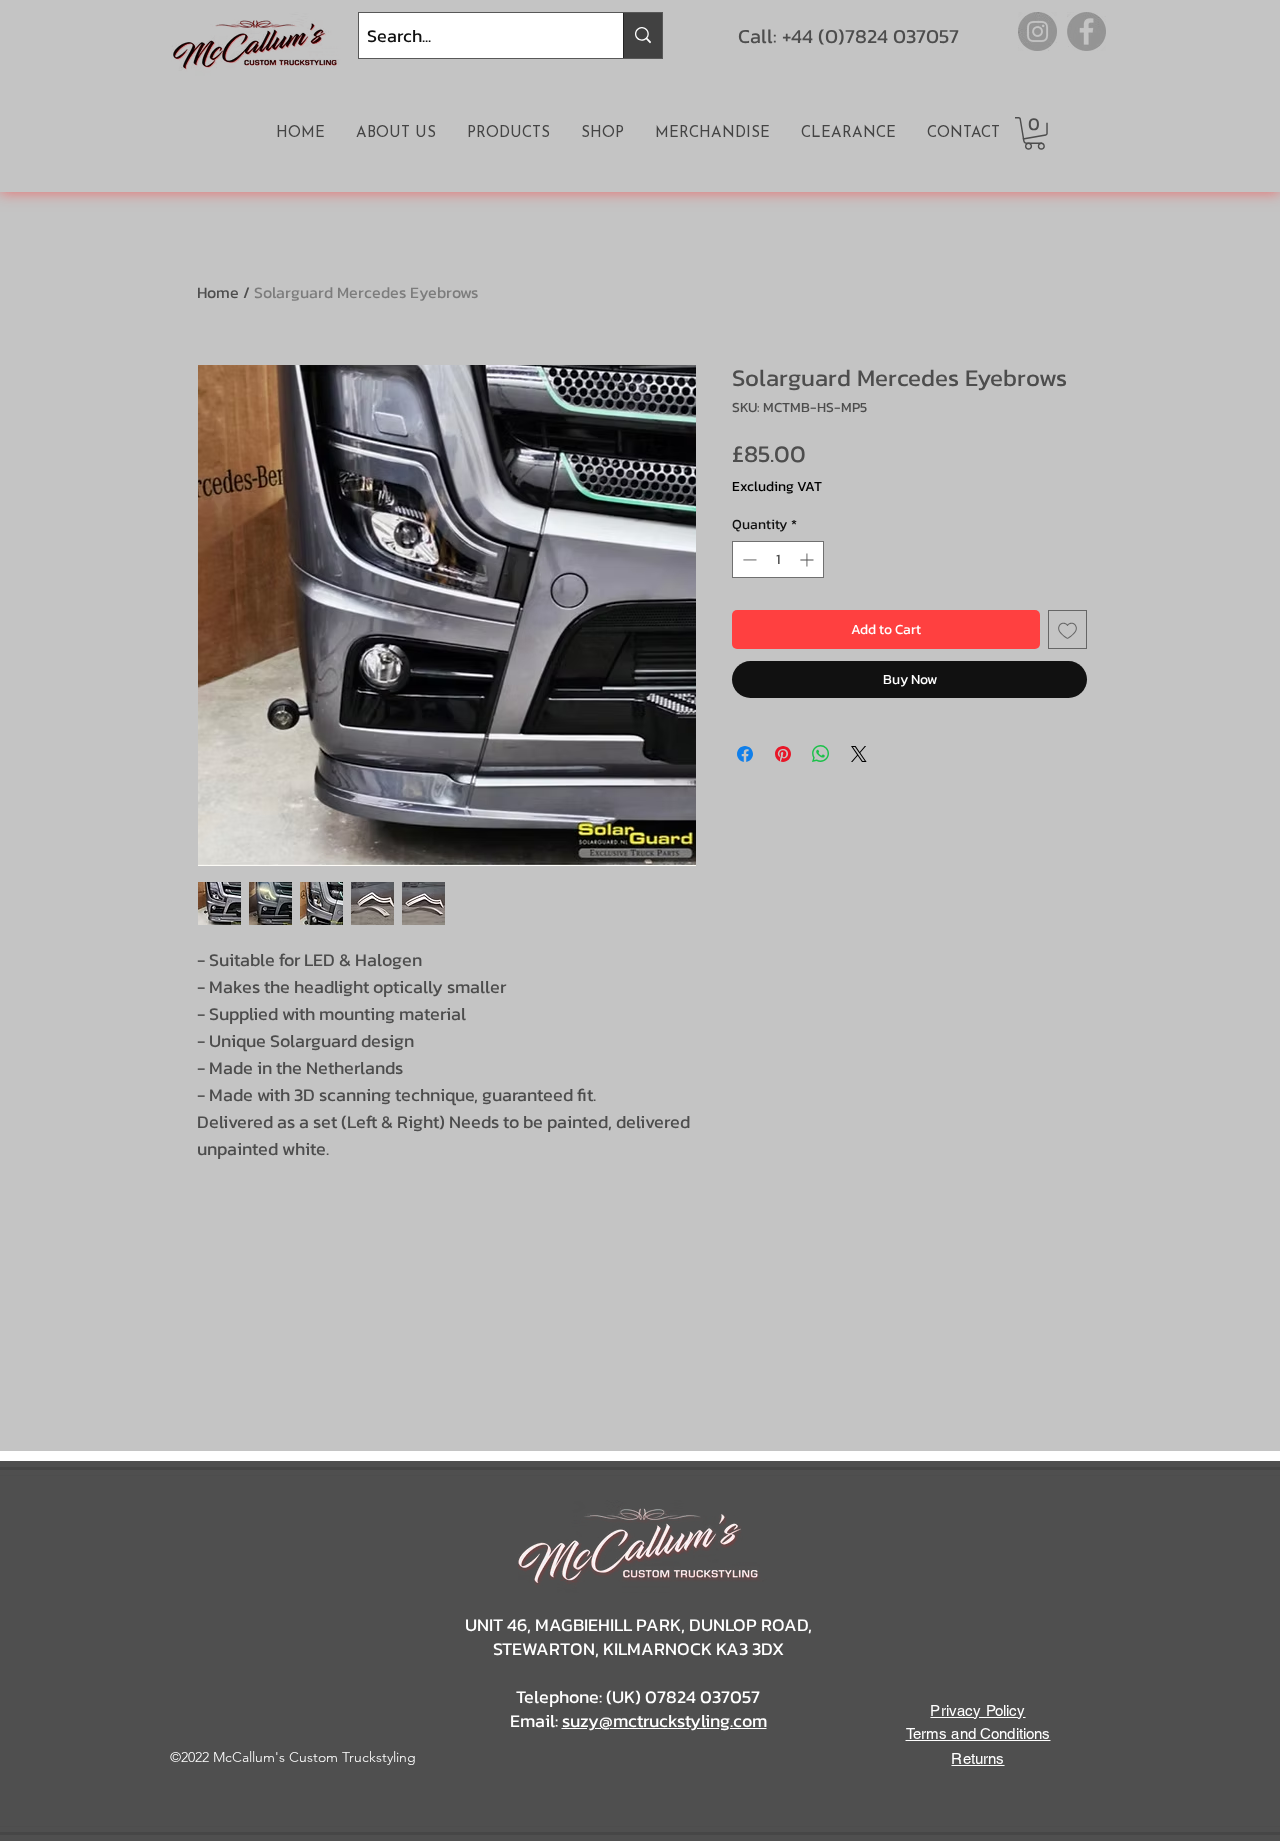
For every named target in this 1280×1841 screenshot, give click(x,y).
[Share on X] (859, 754)
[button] (1034, 133)
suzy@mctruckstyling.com (664, 1720)
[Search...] (642, 35)
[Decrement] (747, 559)
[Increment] (808, 559)
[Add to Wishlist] (1067, 629)
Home (218, 292)
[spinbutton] (778, 559)
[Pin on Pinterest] (783, 754)
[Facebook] (1086, 31)
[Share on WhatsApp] (821, 754)
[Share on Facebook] (745, 754)
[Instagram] (1037, 31)
